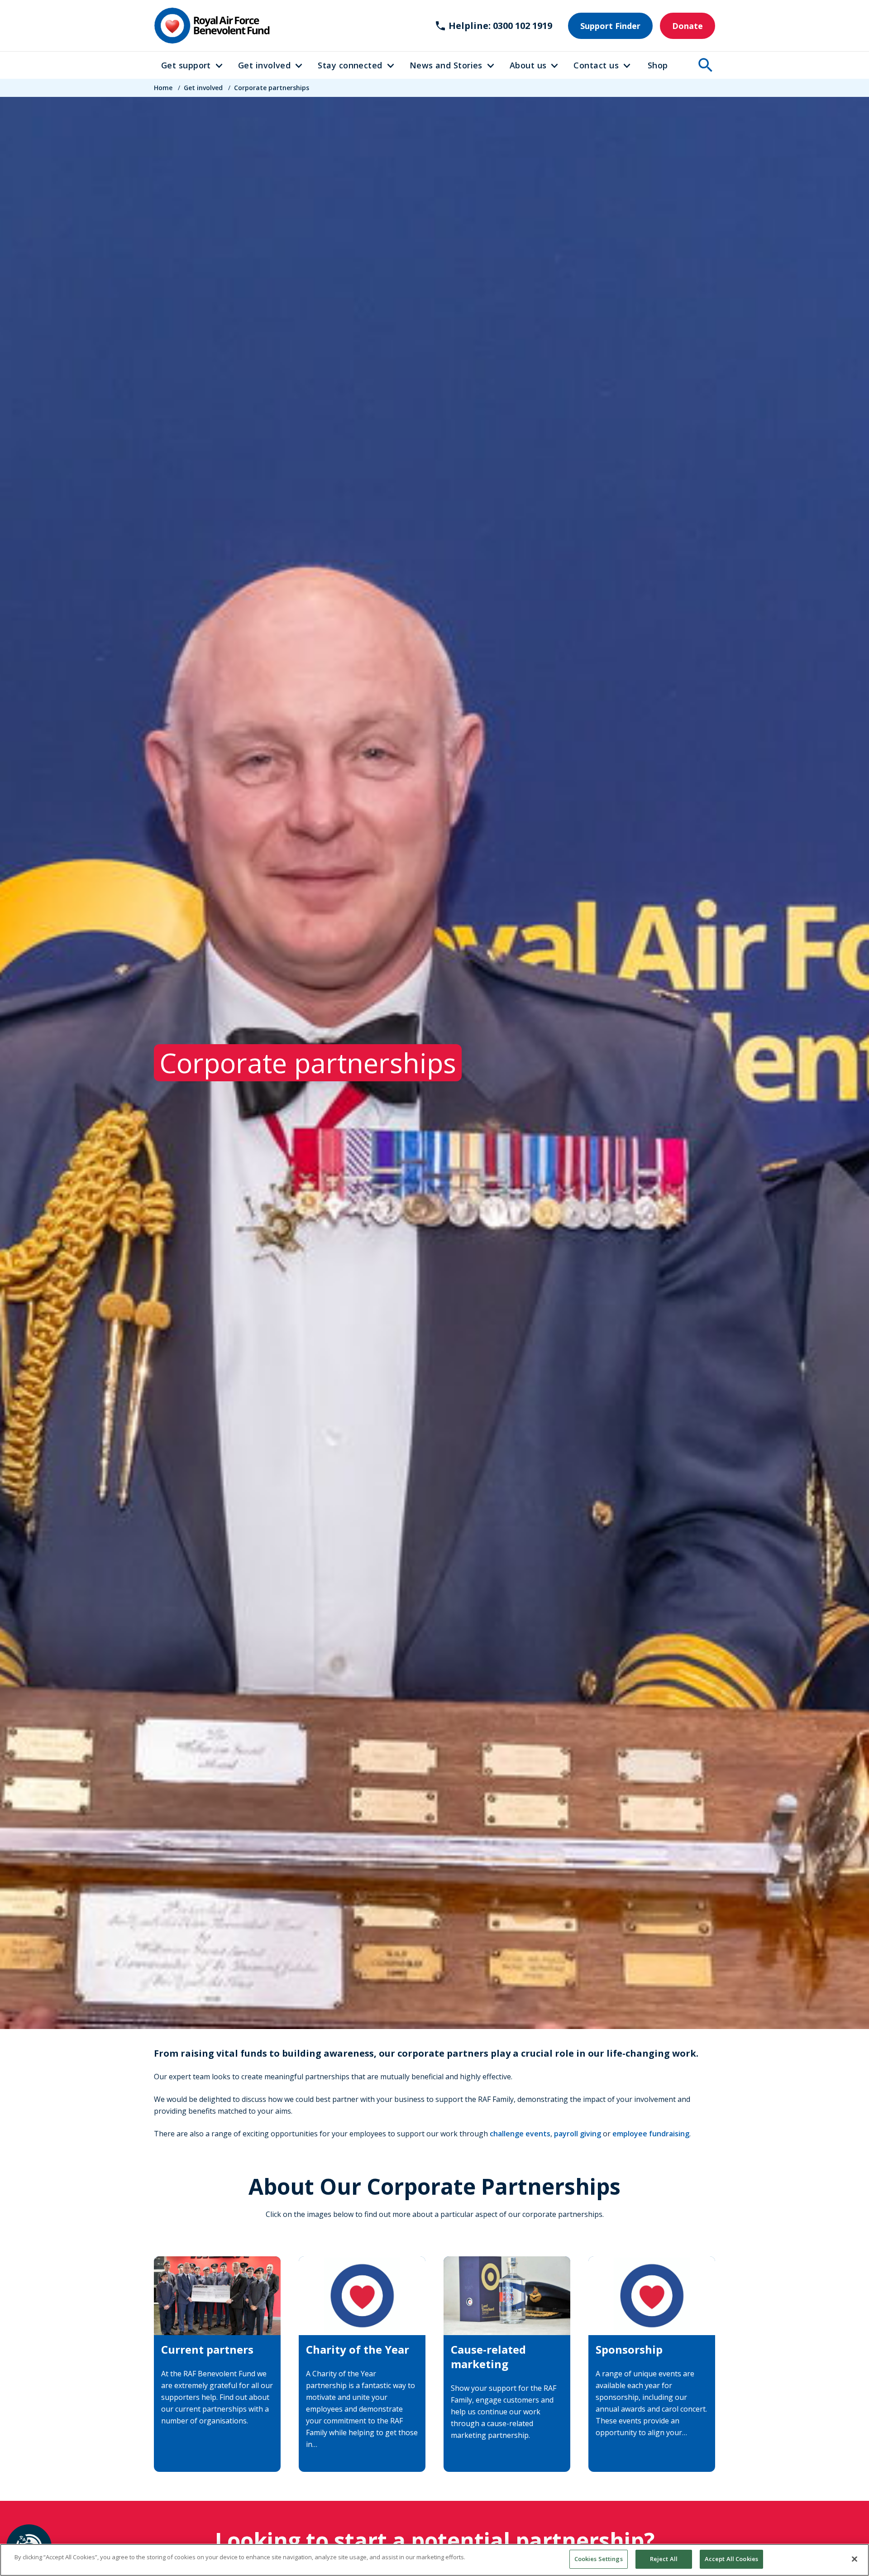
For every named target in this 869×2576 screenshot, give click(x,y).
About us (528, 65)
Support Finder (610, 26)
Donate (688, 26)
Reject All (664, 2559)
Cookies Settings (599, 2559)
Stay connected (350, 65)
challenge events (520, 2134)
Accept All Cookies (731, 2559)
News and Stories (446, 65)
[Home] (212, 26)
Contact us (596, 65)
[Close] (855, 2559)
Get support (186, 65)
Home (163, 88)
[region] (434, 2560)
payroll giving (578, 2134)
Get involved (264, 65)
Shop (658, 65)
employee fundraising (651, 2134)
